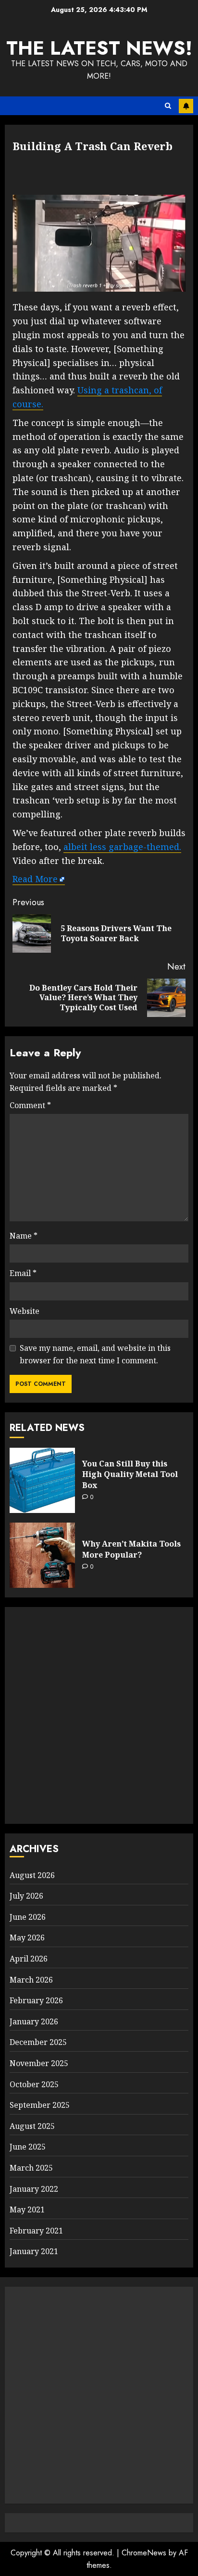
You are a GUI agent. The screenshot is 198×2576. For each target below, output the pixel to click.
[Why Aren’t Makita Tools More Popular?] (42, 1555)
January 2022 (34, 2189)
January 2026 (34, 2021)
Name (24, 1236)
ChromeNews (144, 2553)
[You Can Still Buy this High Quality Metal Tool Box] (42, 1480)
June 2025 (28, 2147)
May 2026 (27, 1938)
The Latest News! (99, 48)
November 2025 (39, 2063)
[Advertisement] (99, 1715)
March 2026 (31, 1980)
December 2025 (38, 2042)
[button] (168, 106)
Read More (35, 879)
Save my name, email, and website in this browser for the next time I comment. (95, 1354)
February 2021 (36, 2231)
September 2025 (40, 2105)
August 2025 (32, 2126)
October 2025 (34, 2084)
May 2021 (27, 2210)
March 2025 (31, 2168)
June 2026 (28, 1917)
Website (25, 1311)
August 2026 (32, 1875)
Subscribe (186, 106)
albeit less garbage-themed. (122, 847)
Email (23, 1273)
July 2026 (26, 1896)
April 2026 (29, 1959)
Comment (30, 1105)
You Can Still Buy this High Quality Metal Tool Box (130, 1474)
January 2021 (34, 2251)
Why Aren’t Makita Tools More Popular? (131, 1549)
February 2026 (36, 2000)
